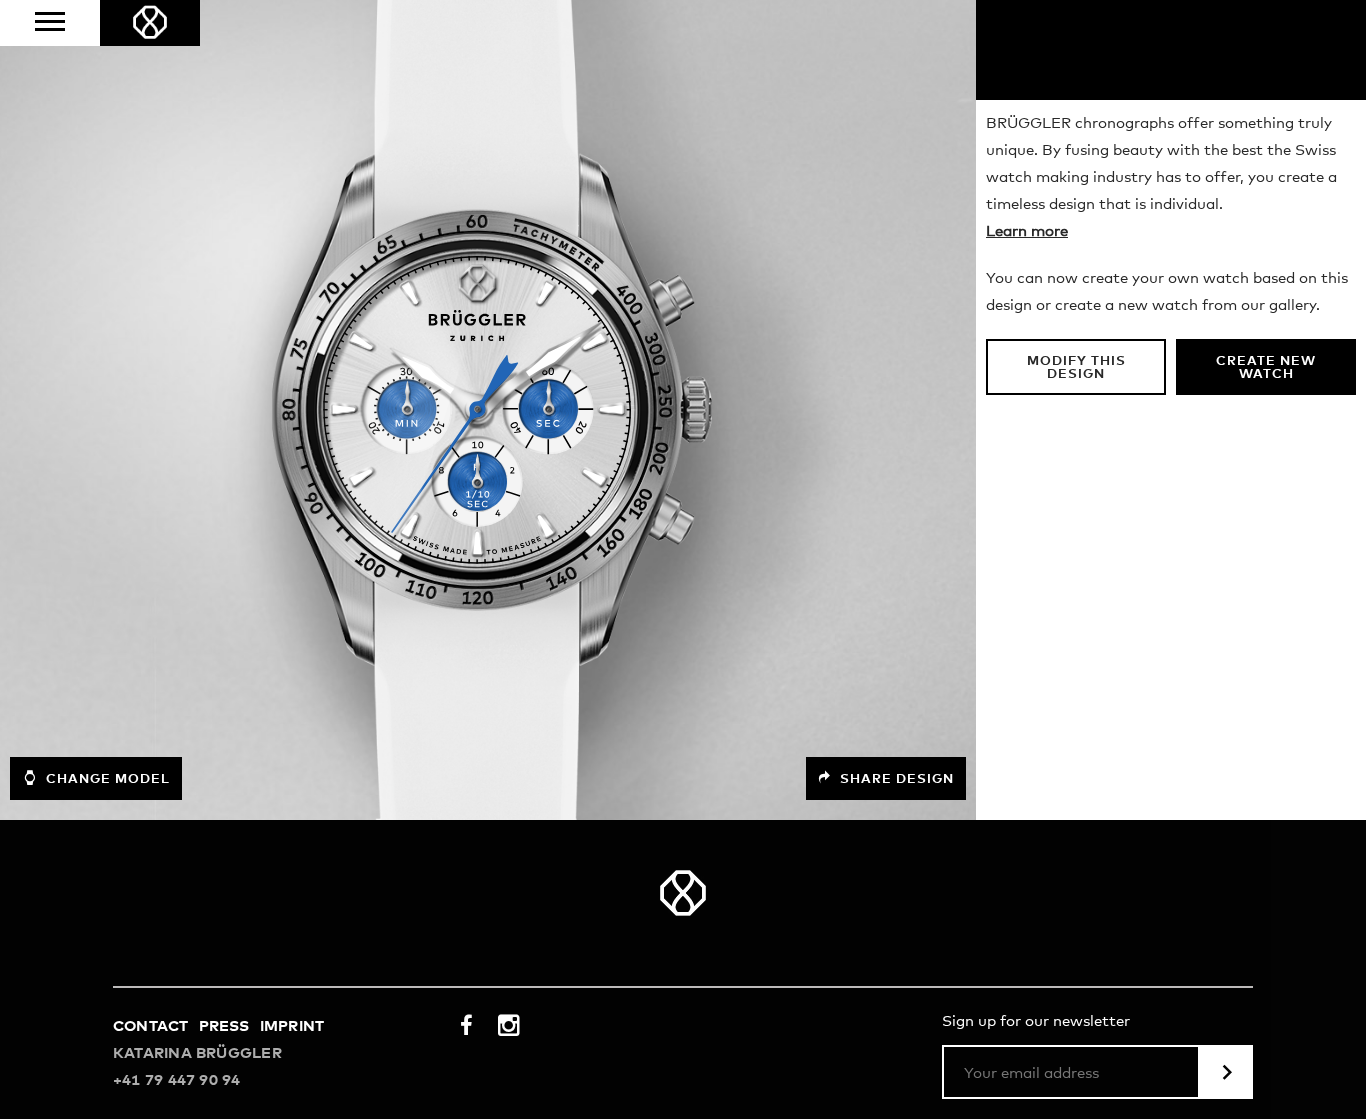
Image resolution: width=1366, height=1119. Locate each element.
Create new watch (1266, 368)
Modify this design (1076, 368)
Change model (106, 779)
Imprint (292, 1026)
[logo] (150, 23)
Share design (895, 779)
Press (224, 1026)
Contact (151, 1026)
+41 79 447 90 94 (177, 1080)
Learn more (1027, 231)
